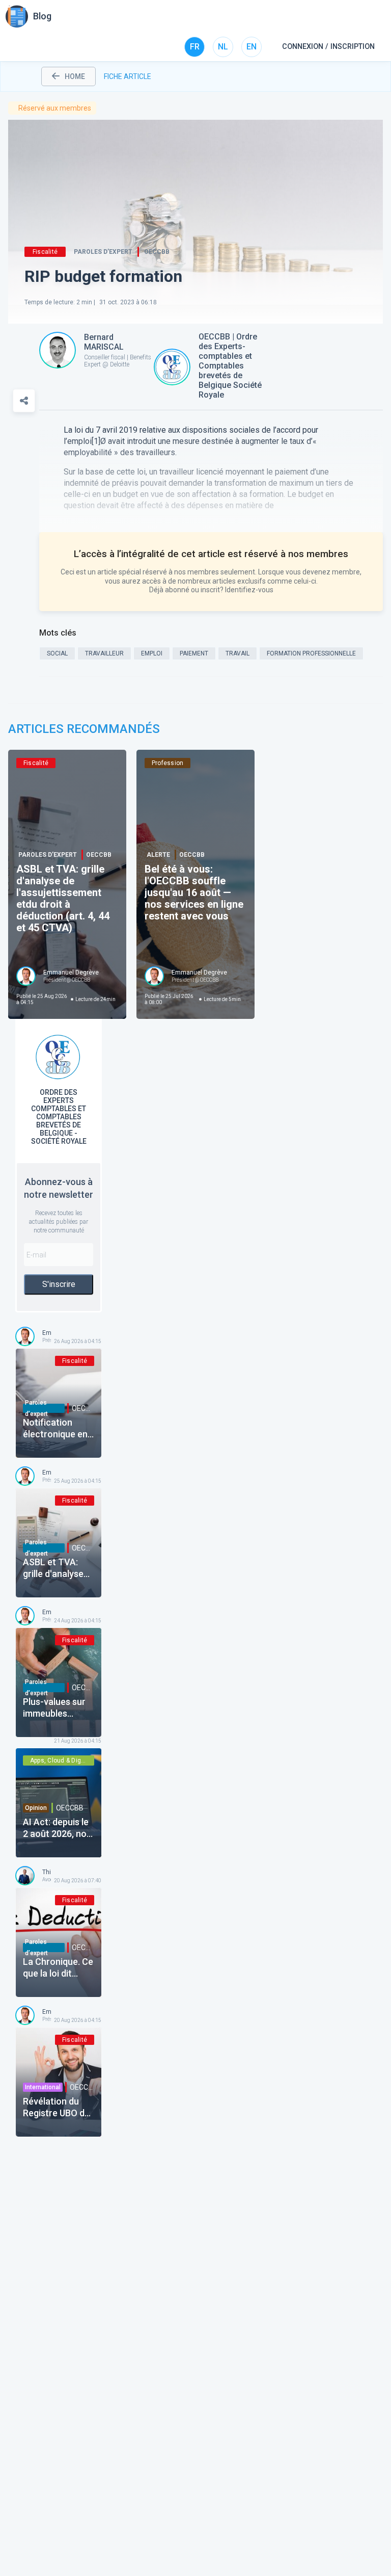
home (75, 76)
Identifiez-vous (249, 590)
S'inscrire (59, 1284)
